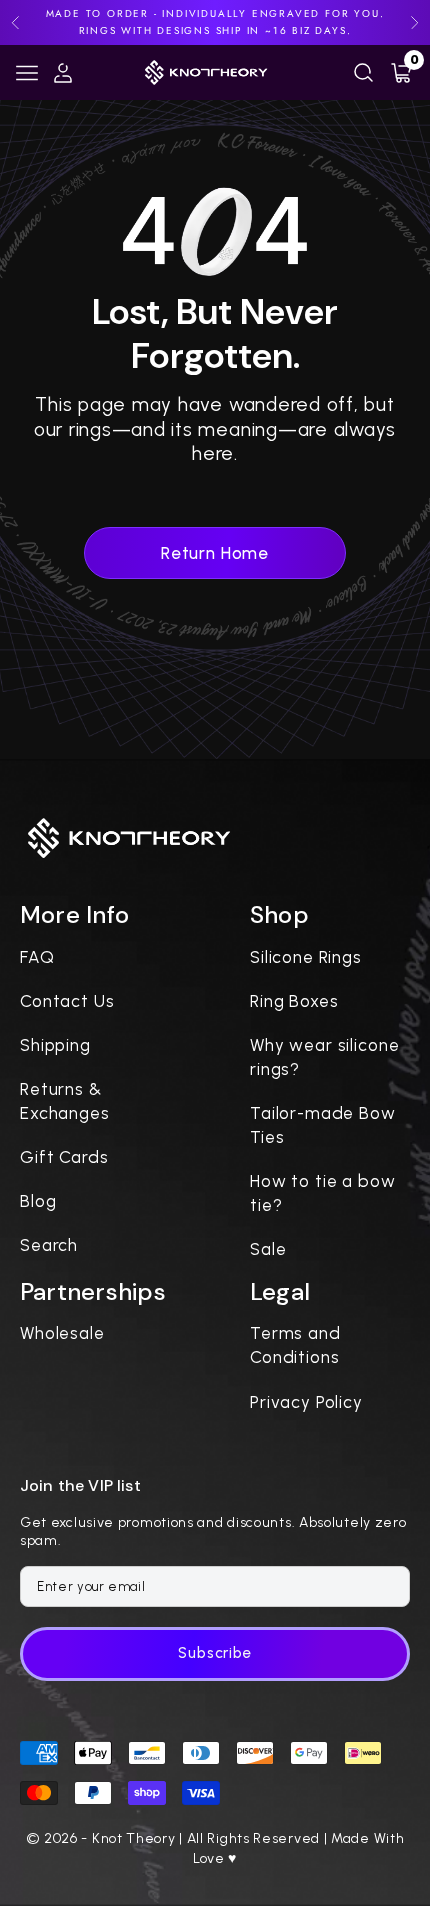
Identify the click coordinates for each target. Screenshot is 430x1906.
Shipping (55, 1045)
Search (49, 1245)
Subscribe (215, 1653)
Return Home (215, 553)
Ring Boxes (294, 1001)
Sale (268, 1249)
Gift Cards (64, 1157)
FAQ (37, 957)
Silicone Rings (306, 957)
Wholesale (62, 1333)
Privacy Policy (306, 1402)
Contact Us (67, 1001)
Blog (38, 1201)
